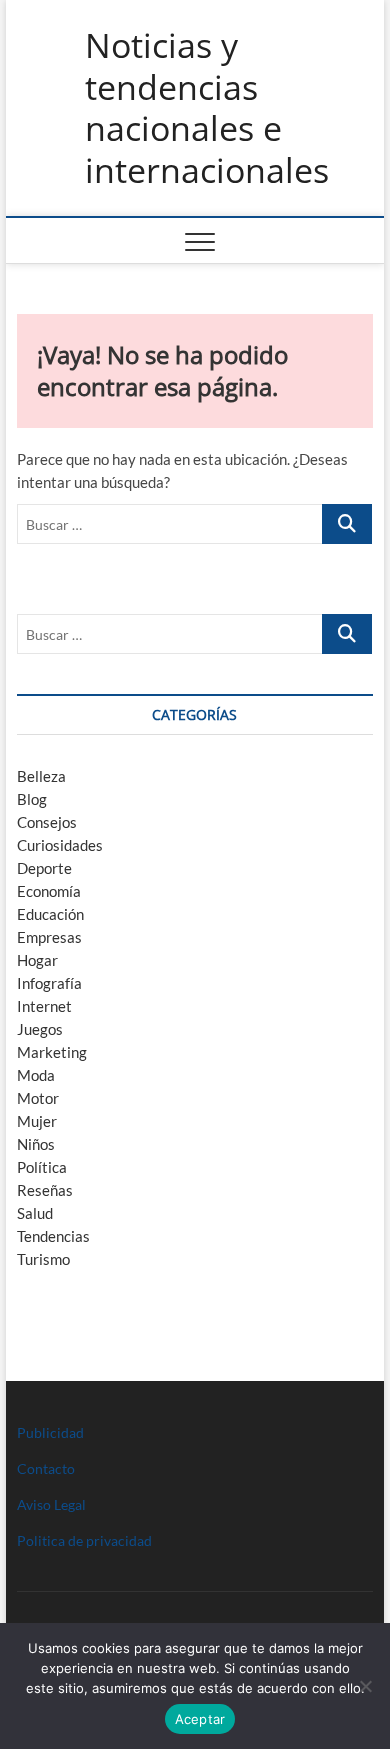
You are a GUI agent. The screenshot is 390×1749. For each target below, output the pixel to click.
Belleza (41, 776)
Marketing (52, 1052)
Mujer (37, 1121)
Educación (50, 914)
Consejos (47, 822)
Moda (36, 1075)
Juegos (40, 1029)
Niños (36, 1144)
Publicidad (50, 1432)
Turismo (43, 1259)
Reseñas (45, 1190)
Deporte (44, 868)
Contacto (46, 1468)
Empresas (49, 937)
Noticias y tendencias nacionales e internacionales (207, 108)
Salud (35, 1213)
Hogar (37, 960)
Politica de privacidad (84, 1540)
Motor (38, 1098)
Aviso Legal (51, 1504)
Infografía (49, 983)
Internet (44, 1006)
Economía (49, 891)
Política (42, 1167)
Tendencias (53, 1236)
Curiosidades (60, 845)
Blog (32, 799)
